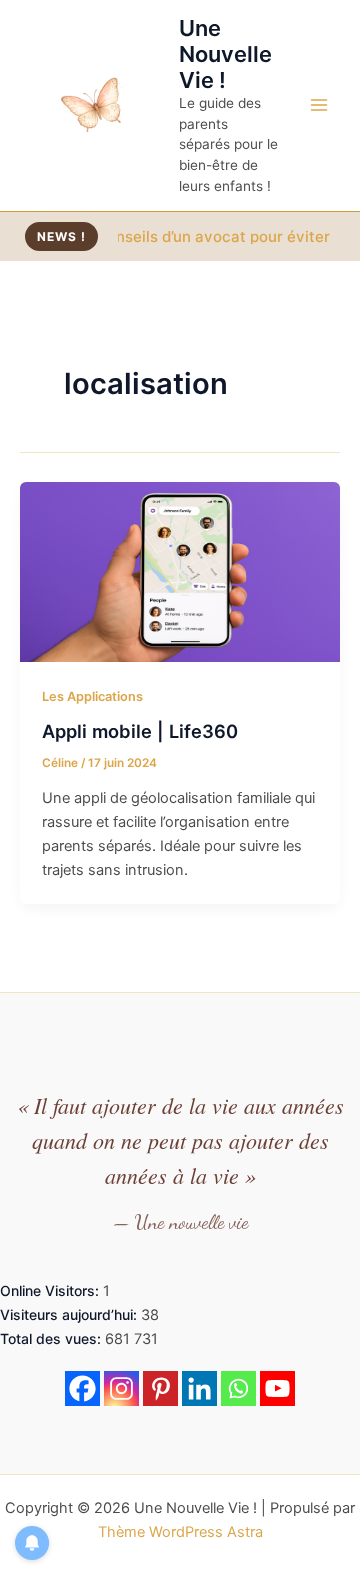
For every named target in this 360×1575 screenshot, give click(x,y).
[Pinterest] (160, 1388)
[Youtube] (277, 1388)
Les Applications (92, 696)
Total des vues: (52, 1338)
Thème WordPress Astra (180, 1532)
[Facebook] (82, 1388)
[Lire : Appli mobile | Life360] (180, 571)
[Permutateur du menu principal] (319, 105)
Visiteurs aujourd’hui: (70, 1314)
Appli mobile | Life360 (140, 731)
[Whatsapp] (238, 1388)
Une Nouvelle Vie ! (225, 54)
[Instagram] (121, 1388)
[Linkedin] (199, 1388)
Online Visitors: (51, 1290)
